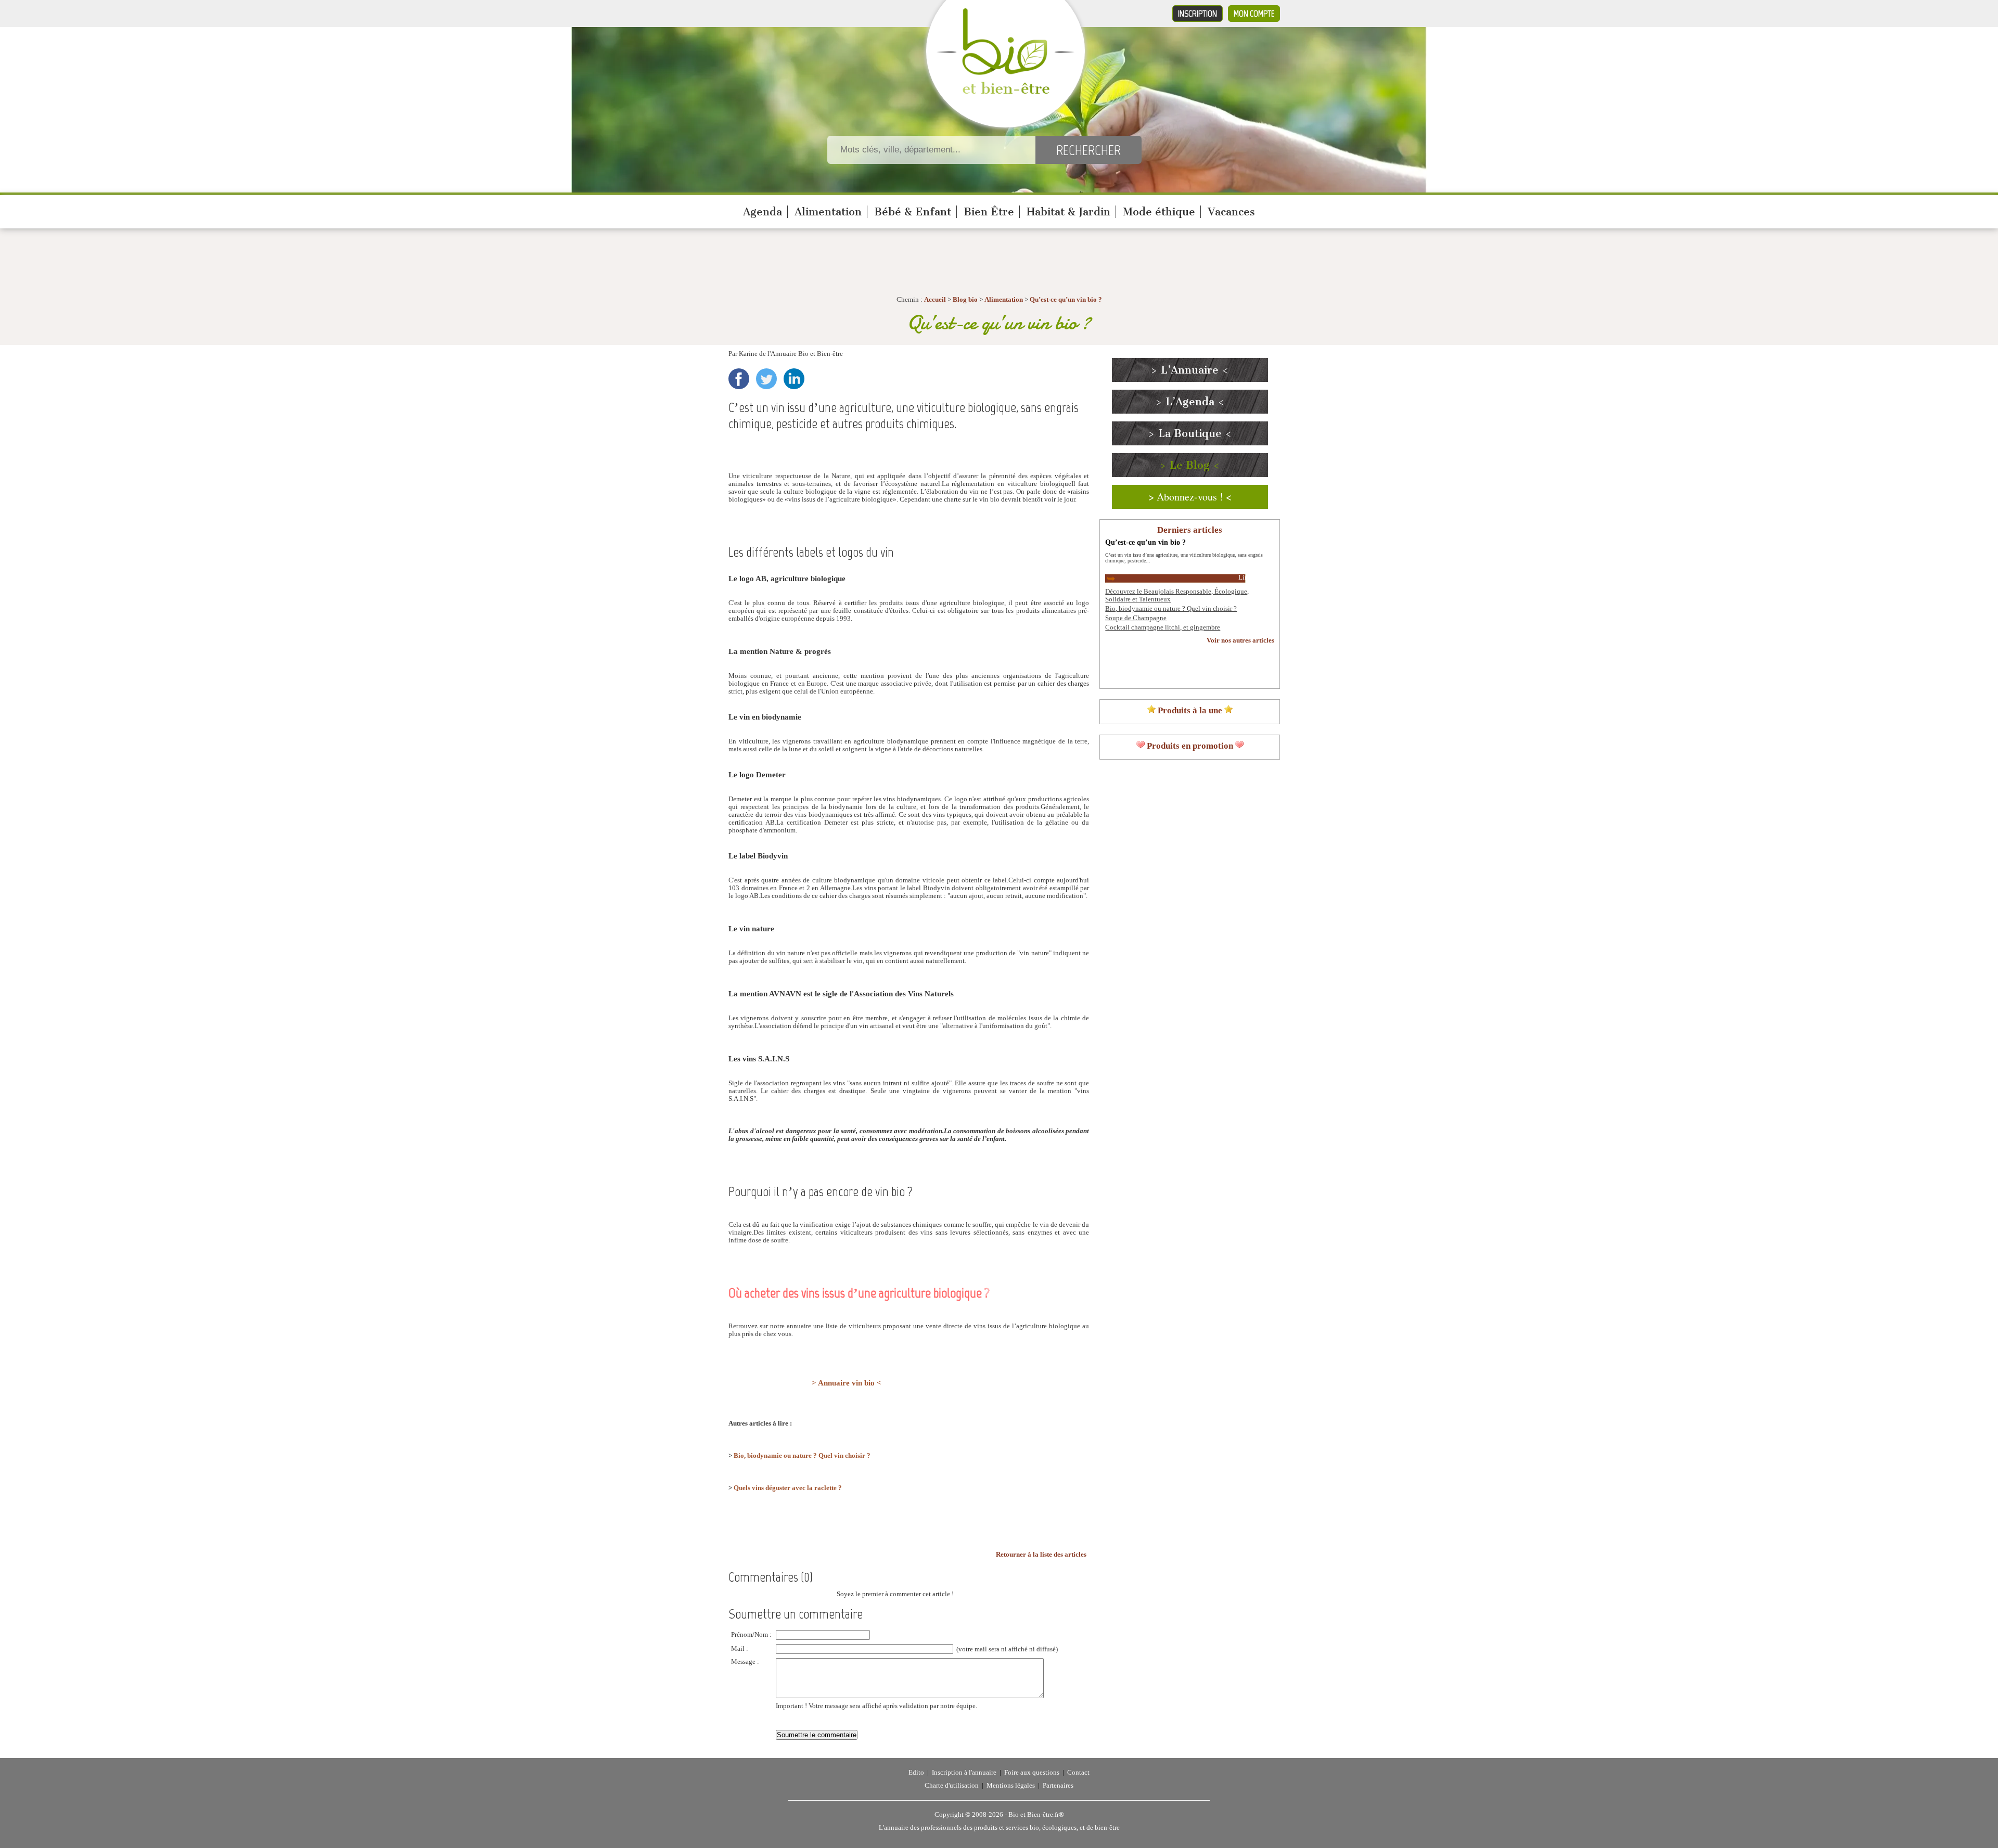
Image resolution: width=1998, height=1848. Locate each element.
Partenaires (1058, 1786)
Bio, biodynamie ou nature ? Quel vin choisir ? (802, 1456)
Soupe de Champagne (1136, 618)
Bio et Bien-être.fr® (1036, 1815)
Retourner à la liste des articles (1041, 1555)
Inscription (1197, 14)
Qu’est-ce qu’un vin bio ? (1066, 300)
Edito (916, 1773)
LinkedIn (794, 379)
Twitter (766, 379)
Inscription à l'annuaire (964, 1773)
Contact (1078, 1773)
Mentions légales (1011, 1786)
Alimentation (828, 212)
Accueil (935, 300)
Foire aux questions (1032, 1773)
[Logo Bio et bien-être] (1006, 92)
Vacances (1231, 212)
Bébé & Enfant (913, 212)
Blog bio (965, 300)
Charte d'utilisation (952, 1786)
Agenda (763, 212)
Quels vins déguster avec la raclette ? (788, 1488)
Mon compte (1254, 14)
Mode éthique (1159, 212)
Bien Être (989, 212)
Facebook (739, 379)
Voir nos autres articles (1240, 640)
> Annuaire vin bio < (847, 1383)
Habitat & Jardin (1068, 212)
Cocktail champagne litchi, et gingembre (1163, 627)
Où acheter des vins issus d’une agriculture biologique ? (859, 1293)
